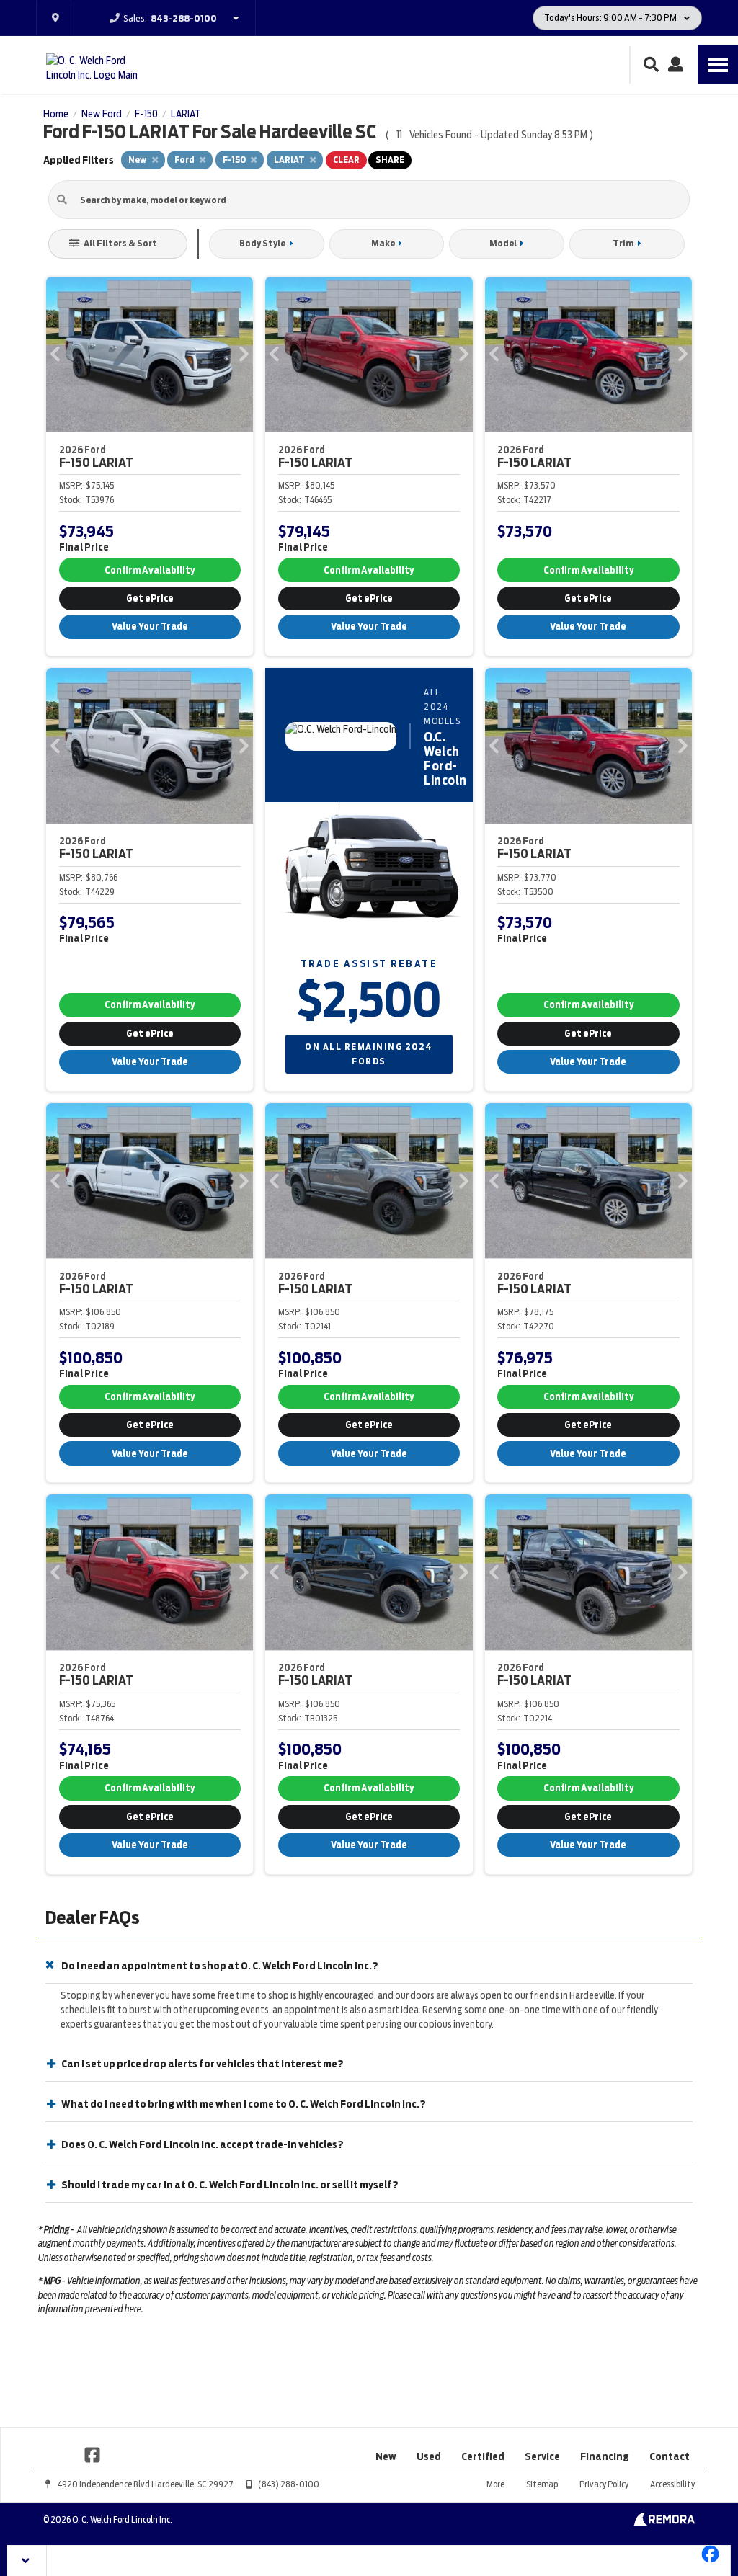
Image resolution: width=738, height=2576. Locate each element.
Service (542, 2456)
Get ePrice (150, 598)
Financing (605, 2456)
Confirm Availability (150, 570)
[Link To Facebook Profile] (92, 2454)
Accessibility (672, 2484)
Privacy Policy (604, 2484)
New (386, 2456)
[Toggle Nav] (718, 64)
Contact (670, 2456)
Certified (483, 2456)
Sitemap (542, 2484)
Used (429, 2456)
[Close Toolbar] (27, 2561)
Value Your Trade (150, 627)
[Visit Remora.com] (664, 2522)
